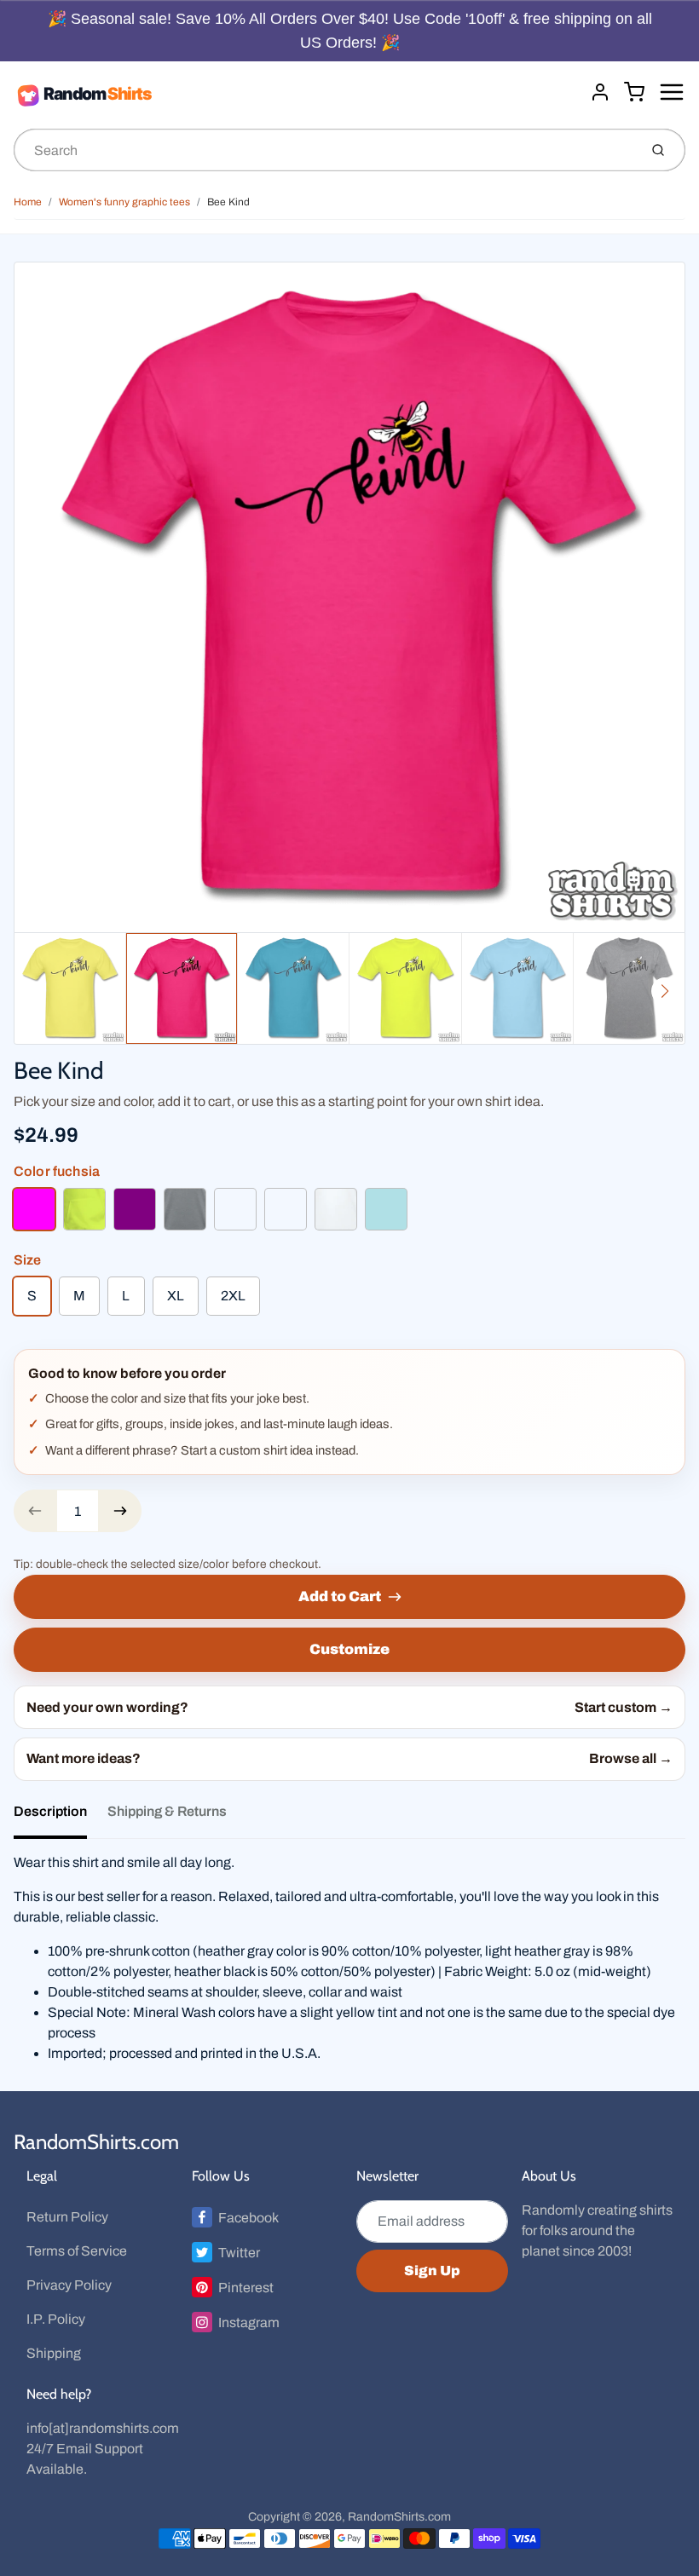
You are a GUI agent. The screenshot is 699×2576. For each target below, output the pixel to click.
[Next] (665, 991)
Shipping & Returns (167, 1811)
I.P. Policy (56, 2319)
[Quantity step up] (120, 1511)
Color (57, 1171)
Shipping (54, 2353)
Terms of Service (77, 2251)
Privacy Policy (69, 2285)
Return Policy (67, 2217)
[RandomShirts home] (295, 95)
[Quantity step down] (35, 1511)
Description (50, 1811)
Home (28, 202)
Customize (349, 1649)
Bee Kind (228, 202)
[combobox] (324, 150)
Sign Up (432, 2271)
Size (28, 1260)
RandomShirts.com (96, 2142)
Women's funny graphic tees (124, 202)
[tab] (61, 1817)
